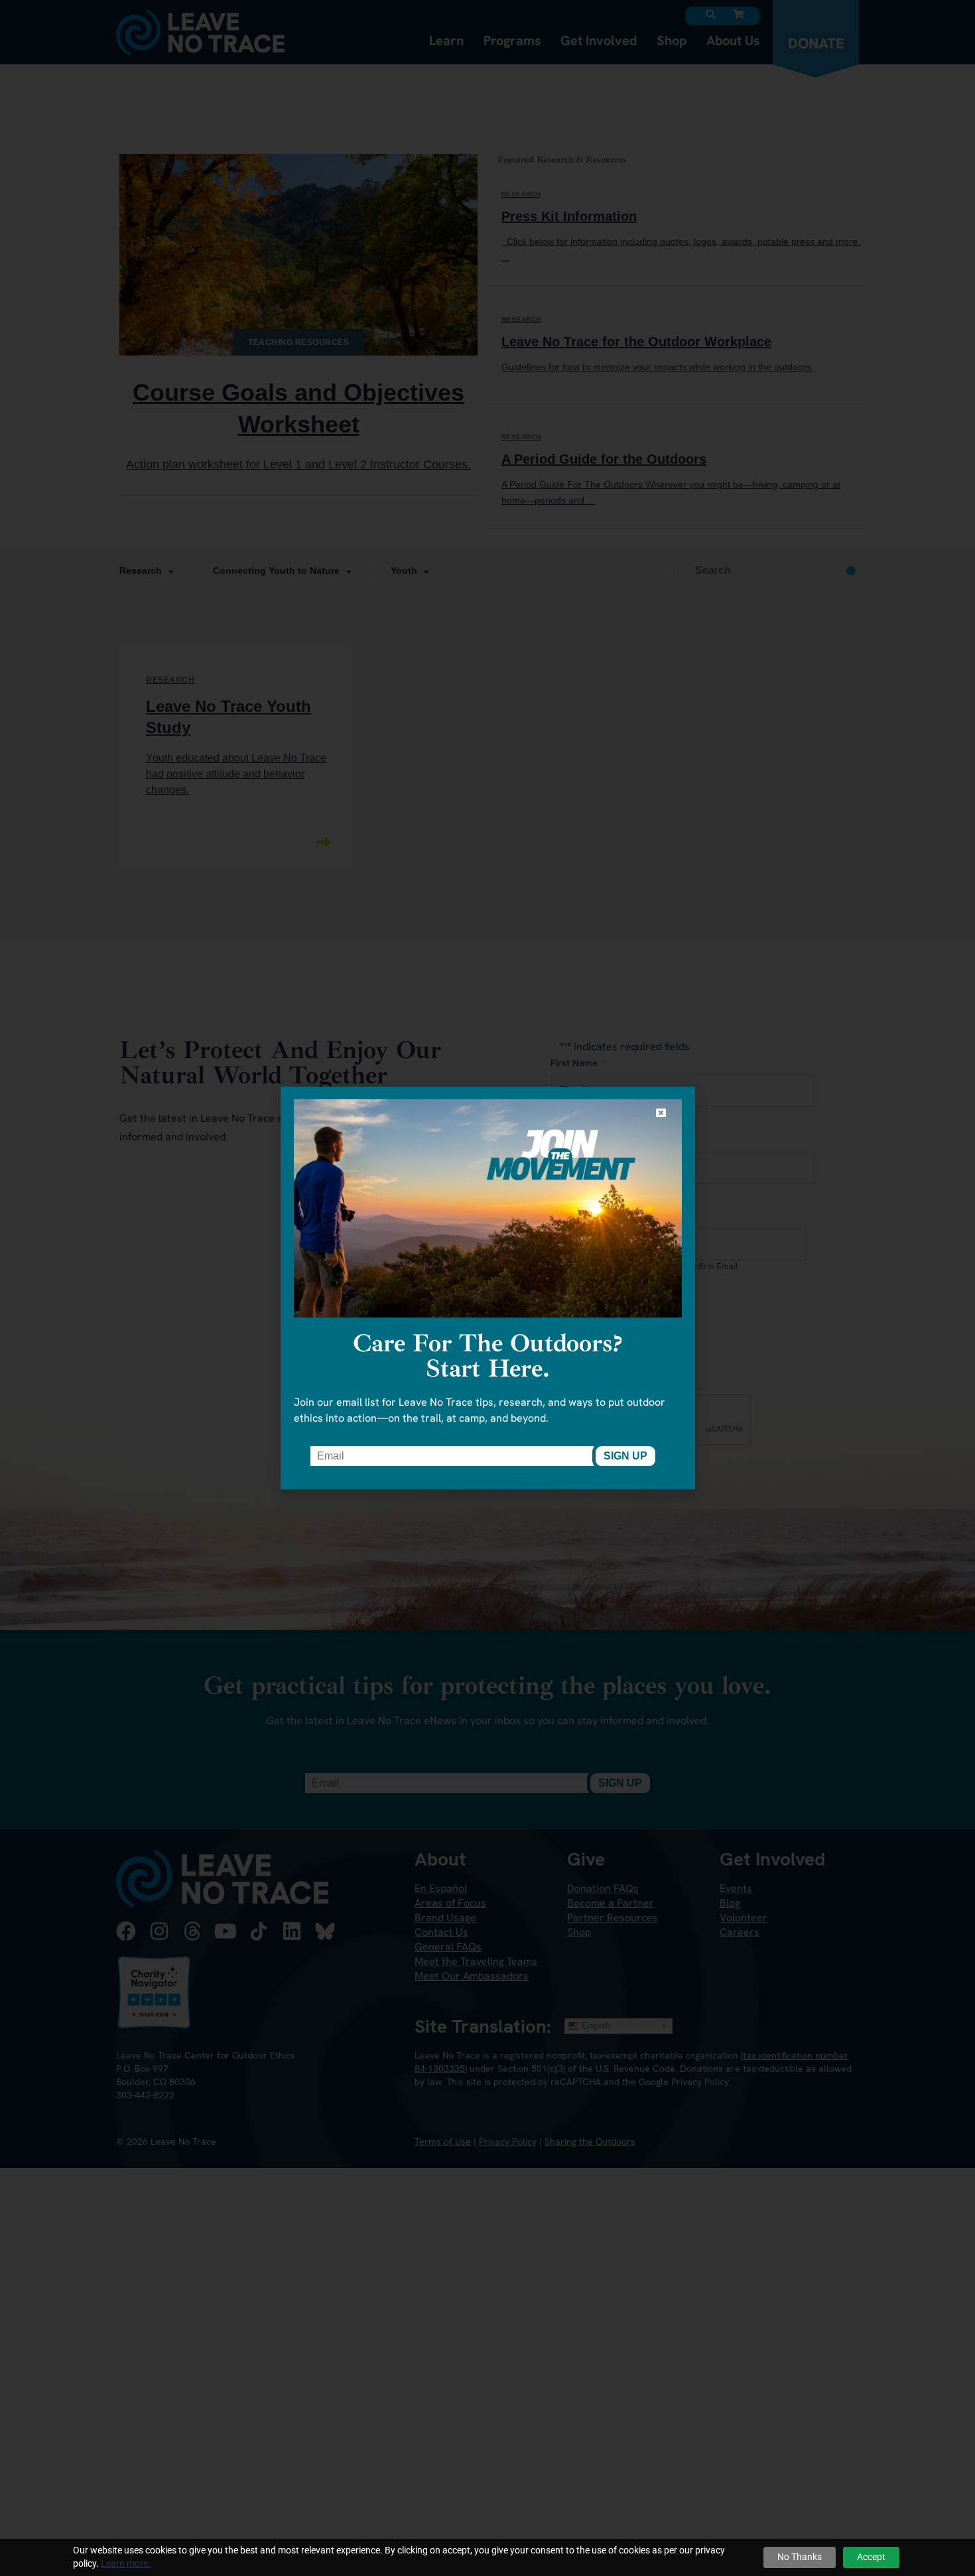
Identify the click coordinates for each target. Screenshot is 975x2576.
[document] (487, 1288)
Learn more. (126, 2563)
